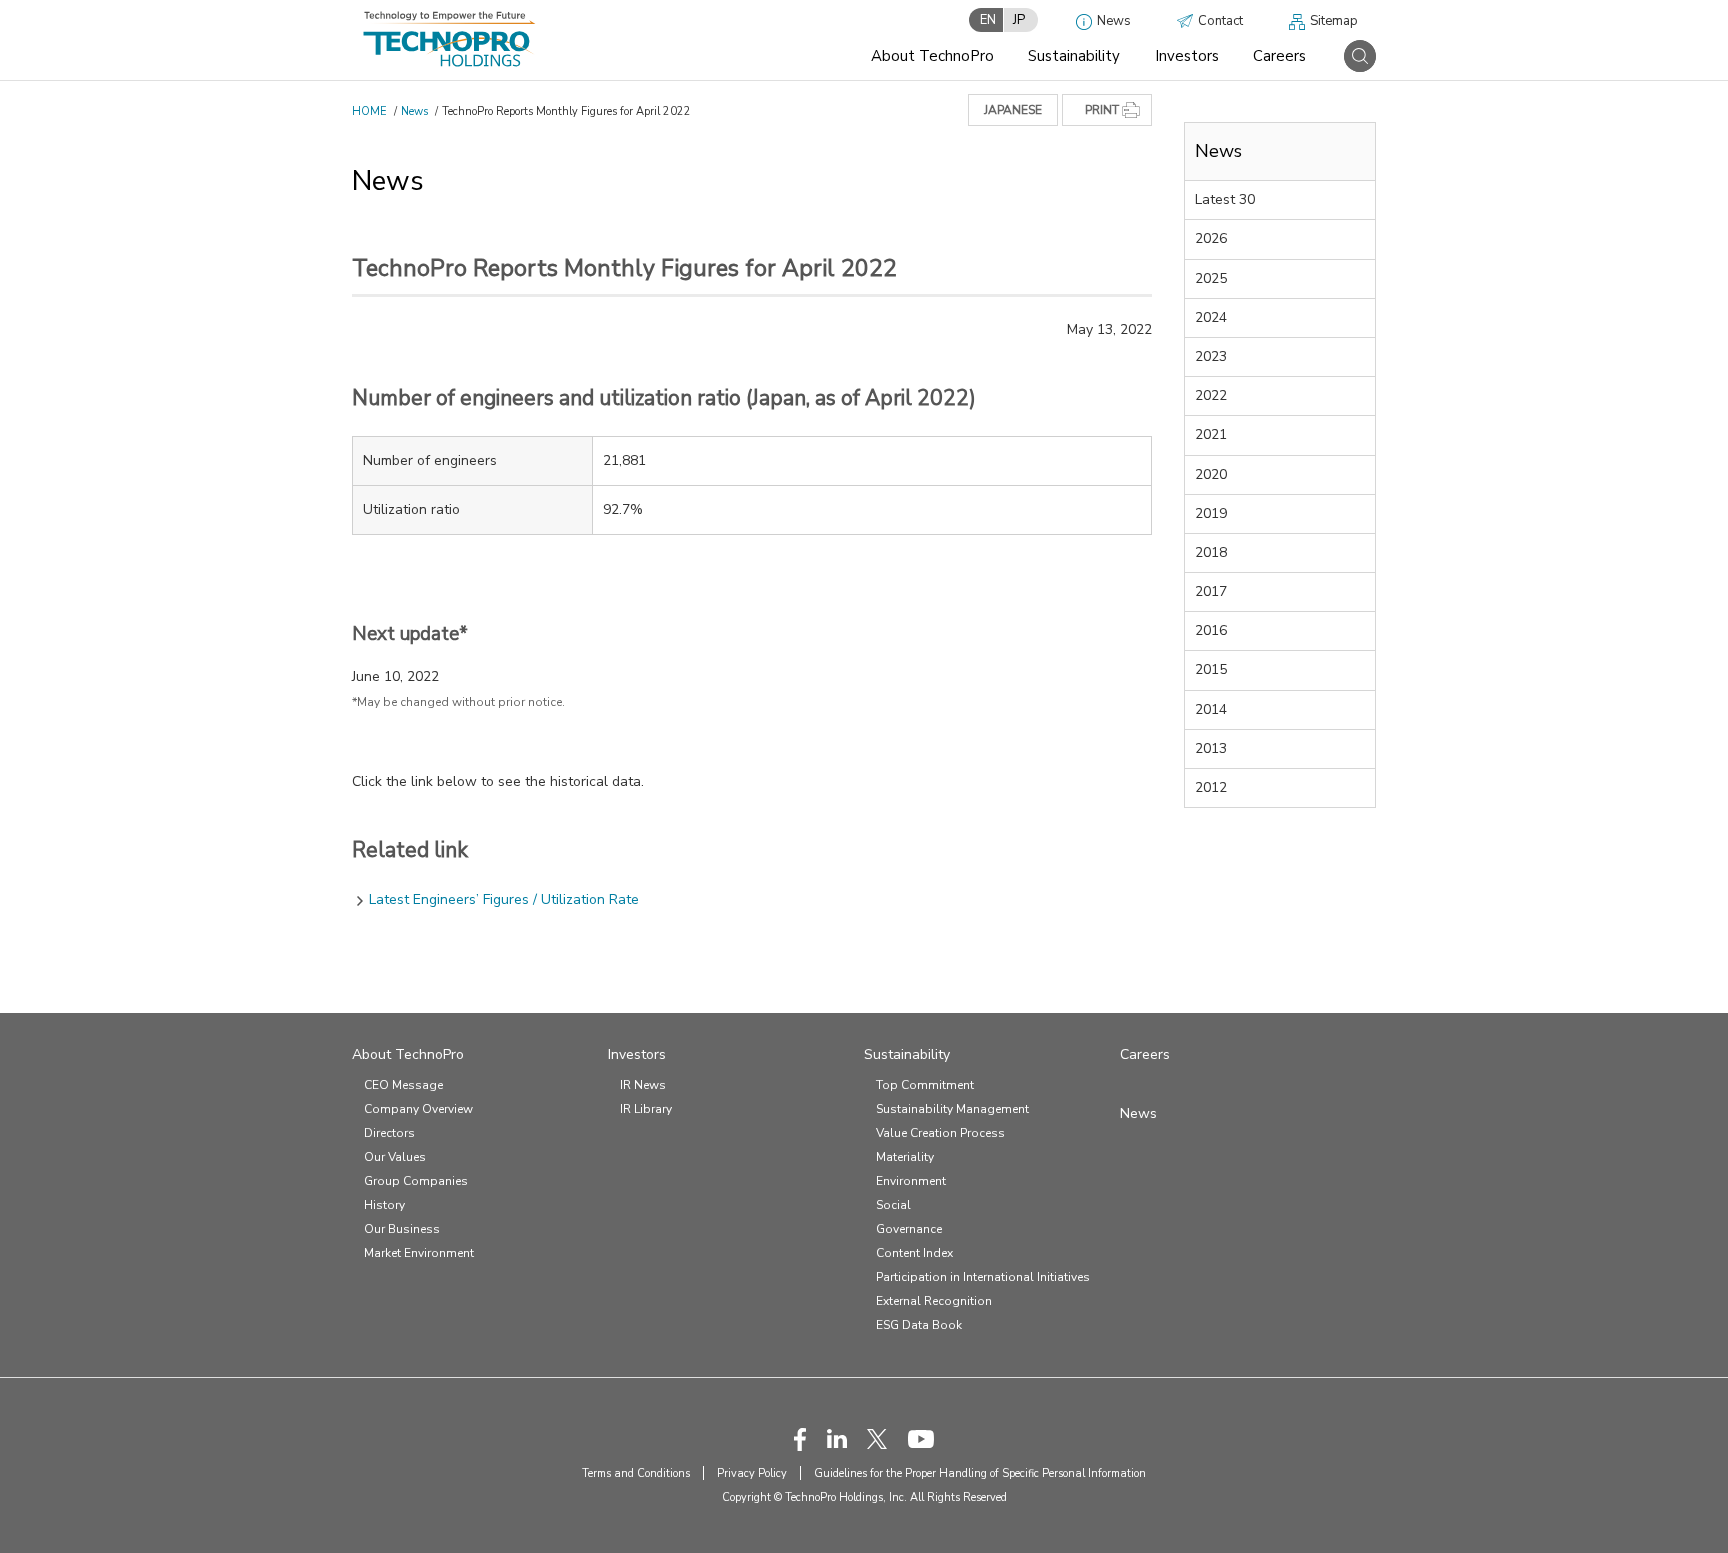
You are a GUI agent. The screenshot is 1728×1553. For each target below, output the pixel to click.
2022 (1211, 395)
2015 (1211, 669)
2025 (1211, 278)
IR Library (646, 1109)
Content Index (914, 1253)
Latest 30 (1225, 199)
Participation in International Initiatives (983, 1277)
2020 (1211, 474)
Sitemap (1334, 21)
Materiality (905, 1157)
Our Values (395, 1157)
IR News (643, 1085)
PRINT (1102, 110)
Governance (909, 1229)
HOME (369, 111)
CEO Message (403, 1085)
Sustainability (1074, 56)
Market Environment (419, 1253)
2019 (1211, 513)
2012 (1211, 787)
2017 (1211, 591)
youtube (921, 1439)
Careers (1279, 56)
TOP (1671, 1013)
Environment (911, 1181)
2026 (1211, 238)
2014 (1211, 709)
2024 (1211, 317)
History (384, 1205)
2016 (1211, 630)
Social (893, 1205)
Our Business (402, 1229)
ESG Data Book (919, 1325)
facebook (800, 1439)
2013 (1211, 748)
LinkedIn (837, 1439)
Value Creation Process (940, 1133)
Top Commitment (925, 1085)
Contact (1220, 21)
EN (988, 20)
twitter (877, 1439)
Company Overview (418, 1109)
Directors (389, 1133)
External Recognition (934, 1301)
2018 (1211, 552)
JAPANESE (1013, 110)
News (1114, 21)
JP (1019, 20)
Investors (1187, 56)
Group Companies (416, 1181)
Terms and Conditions (636, 1473)
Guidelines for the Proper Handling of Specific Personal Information (980, 1473)
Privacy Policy (752, 1473)
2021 (1211, 434)
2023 (1211, 356)
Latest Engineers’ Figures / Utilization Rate (504, 899)
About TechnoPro (932, 56)
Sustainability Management (952, 1109)
